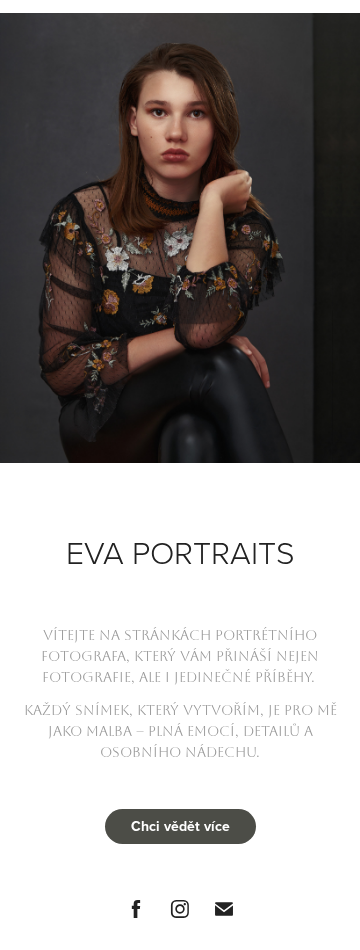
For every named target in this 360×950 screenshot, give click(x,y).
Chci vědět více (180, 826)
